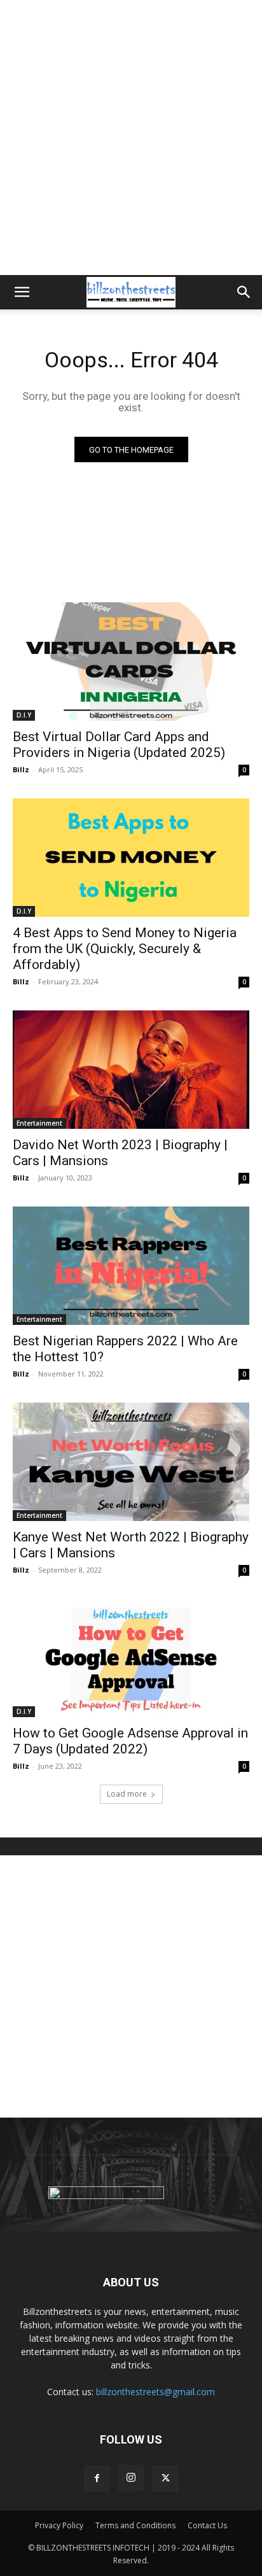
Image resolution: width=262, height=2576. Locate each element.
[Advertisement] (131, 138)
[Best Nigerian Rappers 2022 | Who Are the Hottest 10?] (131, 1266)
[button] (22, 292)
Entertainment (39, 1123)
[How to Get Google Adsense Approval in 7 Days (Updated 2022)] (131, 1658)
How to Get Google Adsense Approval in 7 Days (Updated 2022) (130, 1741)
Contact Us (207, 2525)
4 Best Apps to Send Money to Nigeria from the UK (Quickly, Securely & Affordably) (125, 949)
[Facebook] (97, 2479)
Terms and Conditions (135, 2525)
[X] (165, 2479)
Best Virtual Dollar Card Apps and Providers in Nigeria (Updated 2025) (119, 745)
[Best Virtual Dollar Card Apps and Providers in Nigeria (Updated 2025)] (131, 662)
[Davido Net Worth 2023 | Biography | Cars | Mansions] (131, 1070)
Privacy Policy (59, 2525)
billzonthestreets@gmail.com (155, 2392)
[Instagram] (131, 2478)
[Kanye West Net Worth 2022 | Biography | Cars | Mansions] (131, 1462)
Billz (21, 769)
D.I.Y (24, 715)
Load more (127, 1794)
